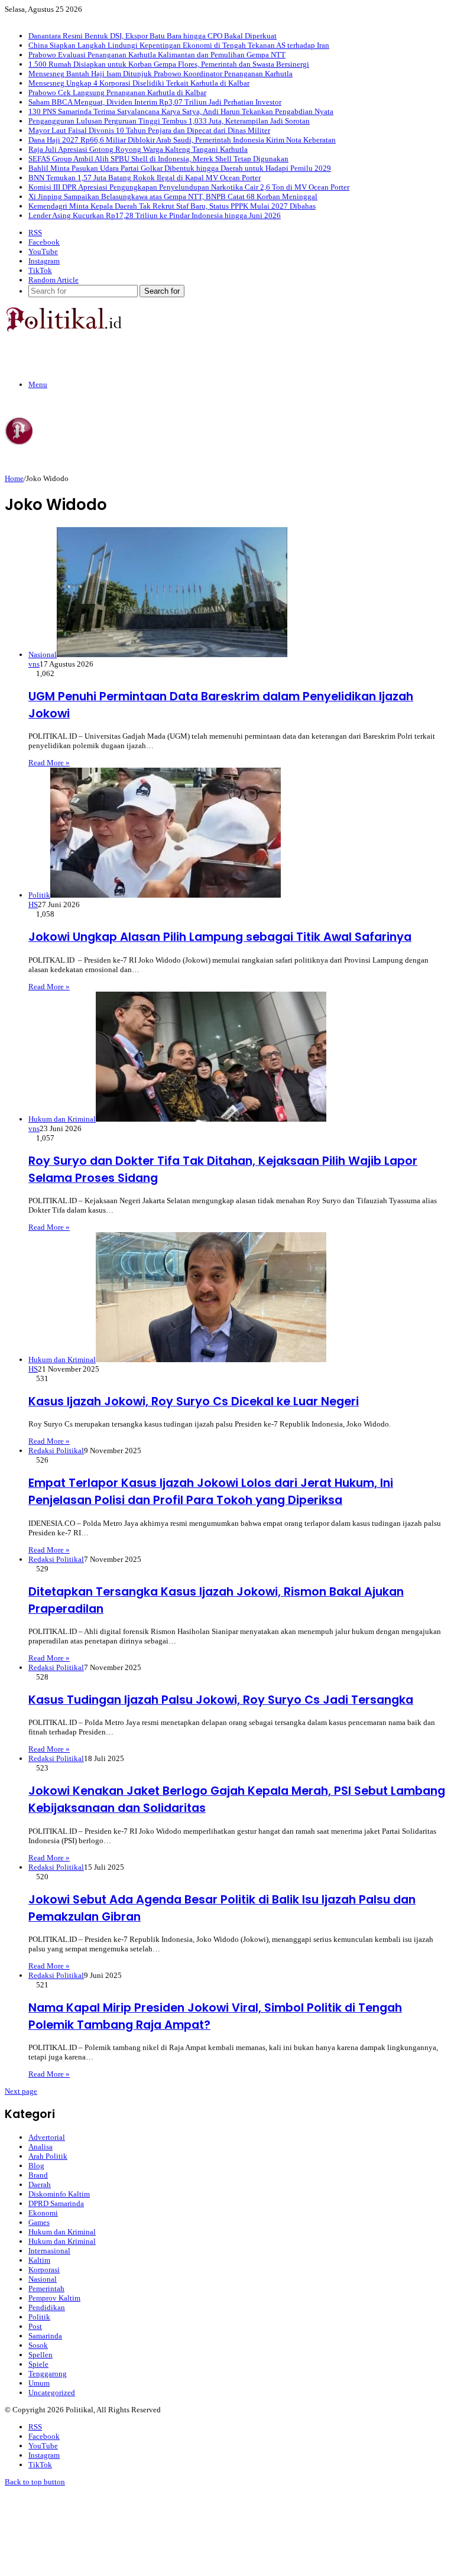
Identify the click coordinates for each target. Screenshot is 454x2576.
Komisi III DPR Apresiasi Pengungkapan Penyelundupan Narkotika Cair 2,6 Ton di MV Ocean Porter (189, 187)
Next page (21, 2091)
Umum (39, 2383)
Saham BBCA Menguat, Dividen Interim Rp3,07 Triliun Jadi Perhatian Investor (155, 102)
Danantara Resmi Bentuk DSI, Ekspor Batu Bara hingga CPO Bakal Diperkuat (153, 36)
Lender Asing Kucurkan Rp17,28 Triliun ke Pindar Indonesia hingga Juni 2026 (155, 215)
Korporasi (44, 2270)
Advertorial (47, 2137)
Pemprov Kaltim (54, 2298)
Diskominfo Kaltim (59, 2194)
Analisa (40, 2147)
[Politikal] (63, 329)
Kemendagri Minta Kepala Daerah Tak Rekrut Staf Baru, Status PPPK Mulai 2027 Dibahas (172, 206)
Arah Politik (48, 2156)
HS (33, 904)
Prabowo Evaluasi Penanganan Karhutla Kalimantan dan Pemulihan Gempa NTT (157, 55)
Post (35, 2326)
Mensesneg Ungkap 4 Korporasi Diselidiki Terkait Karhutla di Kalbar (139, 83)
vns (34, 664)
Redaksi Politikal (56, 1451)
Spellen (40, 2355)
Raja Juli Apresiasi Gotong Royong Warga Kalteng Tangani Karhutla (138, 149)
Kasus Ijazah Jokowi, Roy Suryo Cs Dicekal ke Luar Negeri (194, 1401)
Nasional (43, 2279)
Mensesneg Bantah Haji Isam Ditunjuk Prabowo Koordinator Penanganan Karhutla (160, 74)
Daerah (40, 2184)
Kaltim (39, 2260)
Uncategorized (52, 2393)
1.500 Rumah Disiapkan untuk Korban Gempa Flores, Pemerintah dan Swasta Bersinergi (169, 64)
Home (14, 478)
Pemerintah (46, 2288)
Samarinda (45, 2336)
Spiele (38, 2364)
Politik (39, 2317)
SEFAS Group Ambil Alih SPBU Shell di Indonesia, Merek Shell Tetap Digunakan (158, 159)
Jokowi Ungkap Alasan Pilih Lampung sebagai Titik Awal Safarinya (220, 937)
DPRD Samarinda (56, 2203)
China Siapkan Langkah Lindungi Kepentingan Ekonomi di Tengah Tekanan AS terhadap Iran (179, 45)
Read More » (49, 763)
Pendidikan (47, 2307)
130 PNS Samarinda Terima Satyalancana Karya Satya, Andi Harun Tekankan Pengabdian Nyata (181, 111)
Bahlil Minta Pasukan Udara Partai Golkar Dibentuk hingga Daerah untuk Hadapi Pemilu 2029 (180, 168)
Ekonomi (43, 2213)
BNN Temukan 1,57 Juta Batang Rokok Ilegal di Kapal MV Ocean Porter (145, 178)
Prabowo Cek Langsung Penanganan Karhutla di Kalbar (117, 92)
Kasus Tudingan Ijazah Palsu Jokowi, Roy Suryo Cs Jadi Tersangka (221, 1700)
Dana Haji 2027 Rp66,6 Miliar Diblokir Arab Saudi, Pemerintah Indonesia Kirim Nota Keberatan (182, 140)
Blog (36, 2166)
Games (39, 2222)
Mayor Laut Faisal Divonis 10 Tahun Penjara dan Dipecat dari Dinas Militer (149, 130)
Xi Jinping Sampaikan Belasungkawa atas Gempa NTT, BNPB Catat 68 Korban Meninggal (173, 196)
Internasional (49, 2251)
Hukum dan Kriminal (62, 2232)
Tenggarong (48, 2374)
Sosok (38, 2345)
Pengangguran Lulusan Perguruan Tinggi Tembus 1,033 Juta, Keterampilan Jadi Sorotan (169, 121)
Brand (38, 2175)
